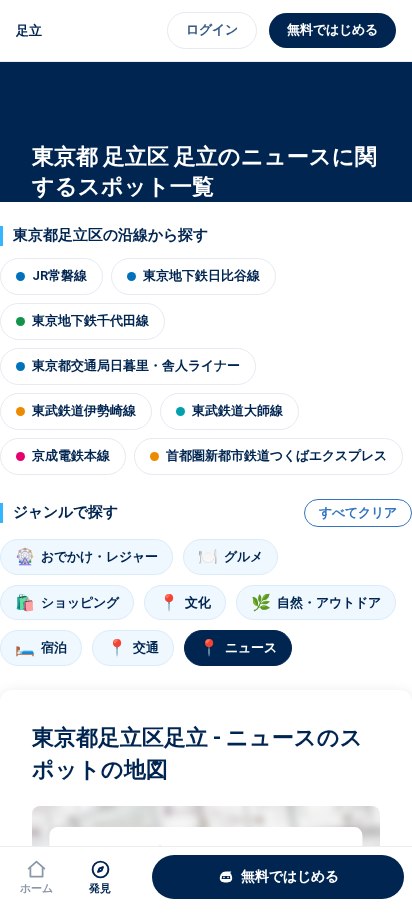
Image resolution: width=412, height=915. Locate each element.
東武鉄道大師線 (237, 410)
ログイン (212, 29)
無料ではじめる (332, 29)
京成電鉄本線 (71, 455)
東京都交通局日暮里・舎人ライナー (136, 365)
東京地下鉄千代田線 (90, 320)
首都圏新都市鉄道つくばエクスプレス (276, 455)
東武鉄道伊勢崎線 (84, 410)
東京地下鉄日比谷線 (201, 275)
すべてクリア (358, 512)
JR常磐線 (59, 275)
